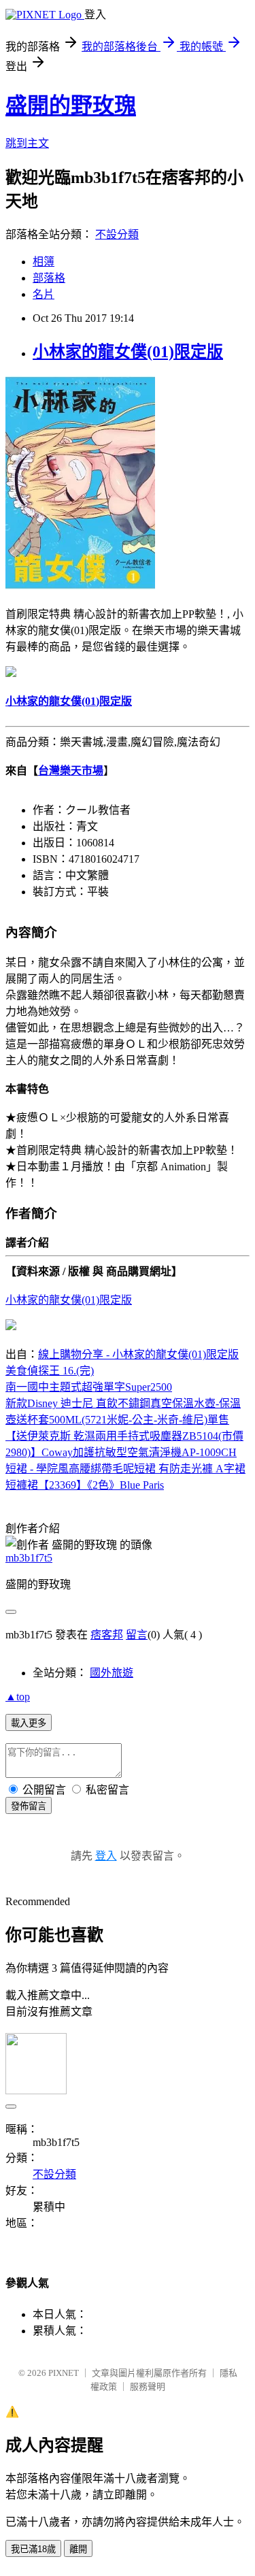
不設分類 (117, 234)
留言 (137, 1635)
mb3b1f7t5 (29, 1558)
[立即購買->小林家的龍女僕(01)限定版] (80, 586)
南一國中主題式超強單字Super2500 (89, 1387)
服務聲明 (148, 2387)
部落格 (49, 278)
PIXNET (64, 2373)
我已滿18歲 (33, 2549)
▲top (18, 1697)
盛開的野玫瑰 (71, 105)
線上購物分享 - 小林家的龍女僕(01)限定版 (138, 1354)
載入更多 (29, 1723)
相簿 (44, 262)
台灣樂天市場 (71, 771)
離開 (78, 2549)
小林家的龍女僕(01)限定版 (128, 352)
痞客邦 (107, 1635)
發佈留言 (29, 1806)
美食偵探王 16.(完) (50, 1371)
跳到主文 (27, 143)
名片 (44, 294)
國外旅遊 (112, 1673)
